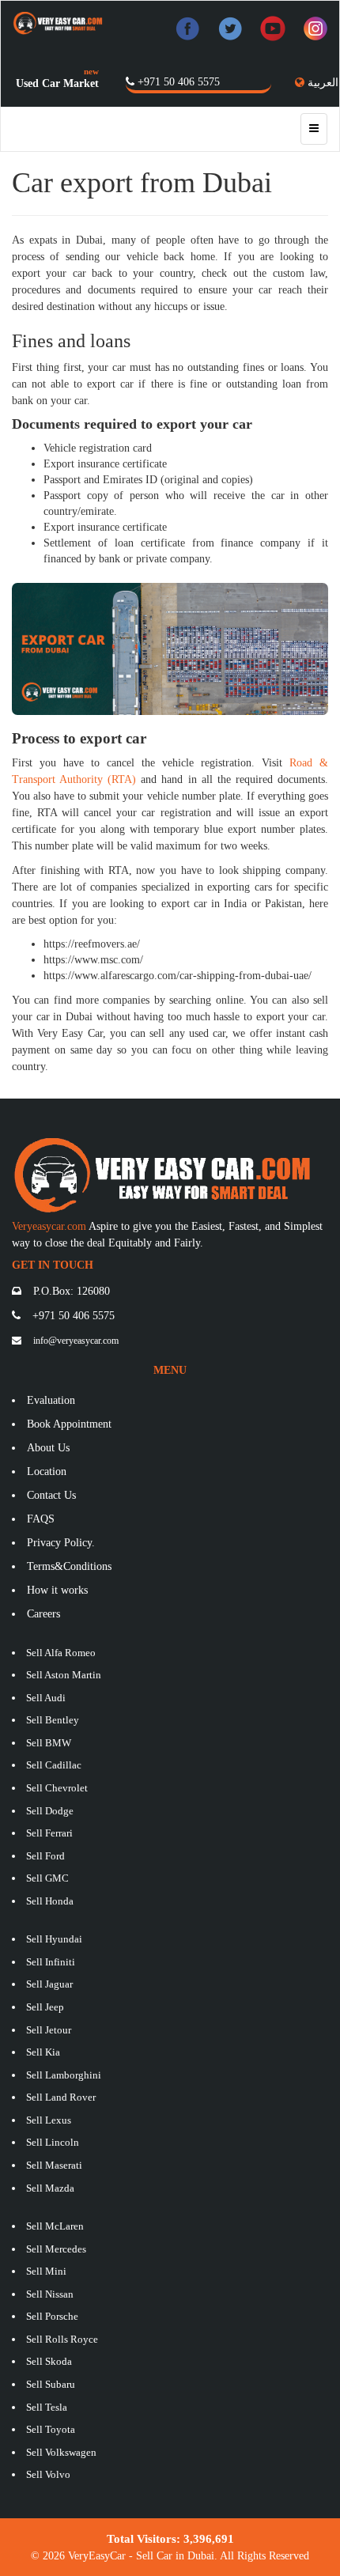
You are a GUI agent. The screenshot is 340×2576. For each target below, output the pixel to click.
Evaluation (51, 1400)
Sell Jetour (49, 2030)
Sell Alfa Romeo (61, 1653)
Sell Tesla (47, 2407)
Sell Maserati (54, 2165)
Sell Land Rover (61, 2097)
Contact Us (51, 1495)
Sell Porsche (52, 2316)
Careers (43, 1614)
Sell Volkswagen (61, 2452)
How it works (57, 1590)
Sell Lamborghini (64, 2075)
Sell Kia (43, 2052)
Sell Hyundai (54, 1939)
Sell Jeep (45, 2007)
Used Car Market (57, 83)
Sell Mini (46, 2271)
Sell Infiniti (51, 1962)
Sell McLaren (55, 2226)
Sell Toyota (51, 2429)
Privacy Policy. (61, 1543)
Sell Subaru (51, 2384)
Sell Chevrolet (57, 1788)
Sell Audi (46, 1698)
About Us (48, 1448)
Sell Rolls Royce (62, 2339)
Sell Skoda (49, 2361)
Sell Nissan (50, 2294)
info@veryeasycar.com (76, 1341)
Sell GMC (47, 1878)
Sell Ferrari (49, 1833)
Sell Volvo (48, 2474)
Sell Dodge (50, 1811)
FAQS (41, 1519)
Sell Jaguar (49, 1984)
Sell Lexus (49, 2120)
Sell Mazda (50, 2188)
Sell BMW (49, 1743)
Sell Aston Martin (64, 1675)
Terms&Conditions (69, 1566)
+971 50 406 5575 (179, 82)
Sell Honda (50, 1901)
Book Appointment (69, 1424)
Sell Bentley (53, 1720)
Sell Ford (45, 1856)
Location (47, 1471)
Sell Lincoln (53, 2142)
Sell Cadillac (54, 1765)
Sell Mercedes (56, 2249)
